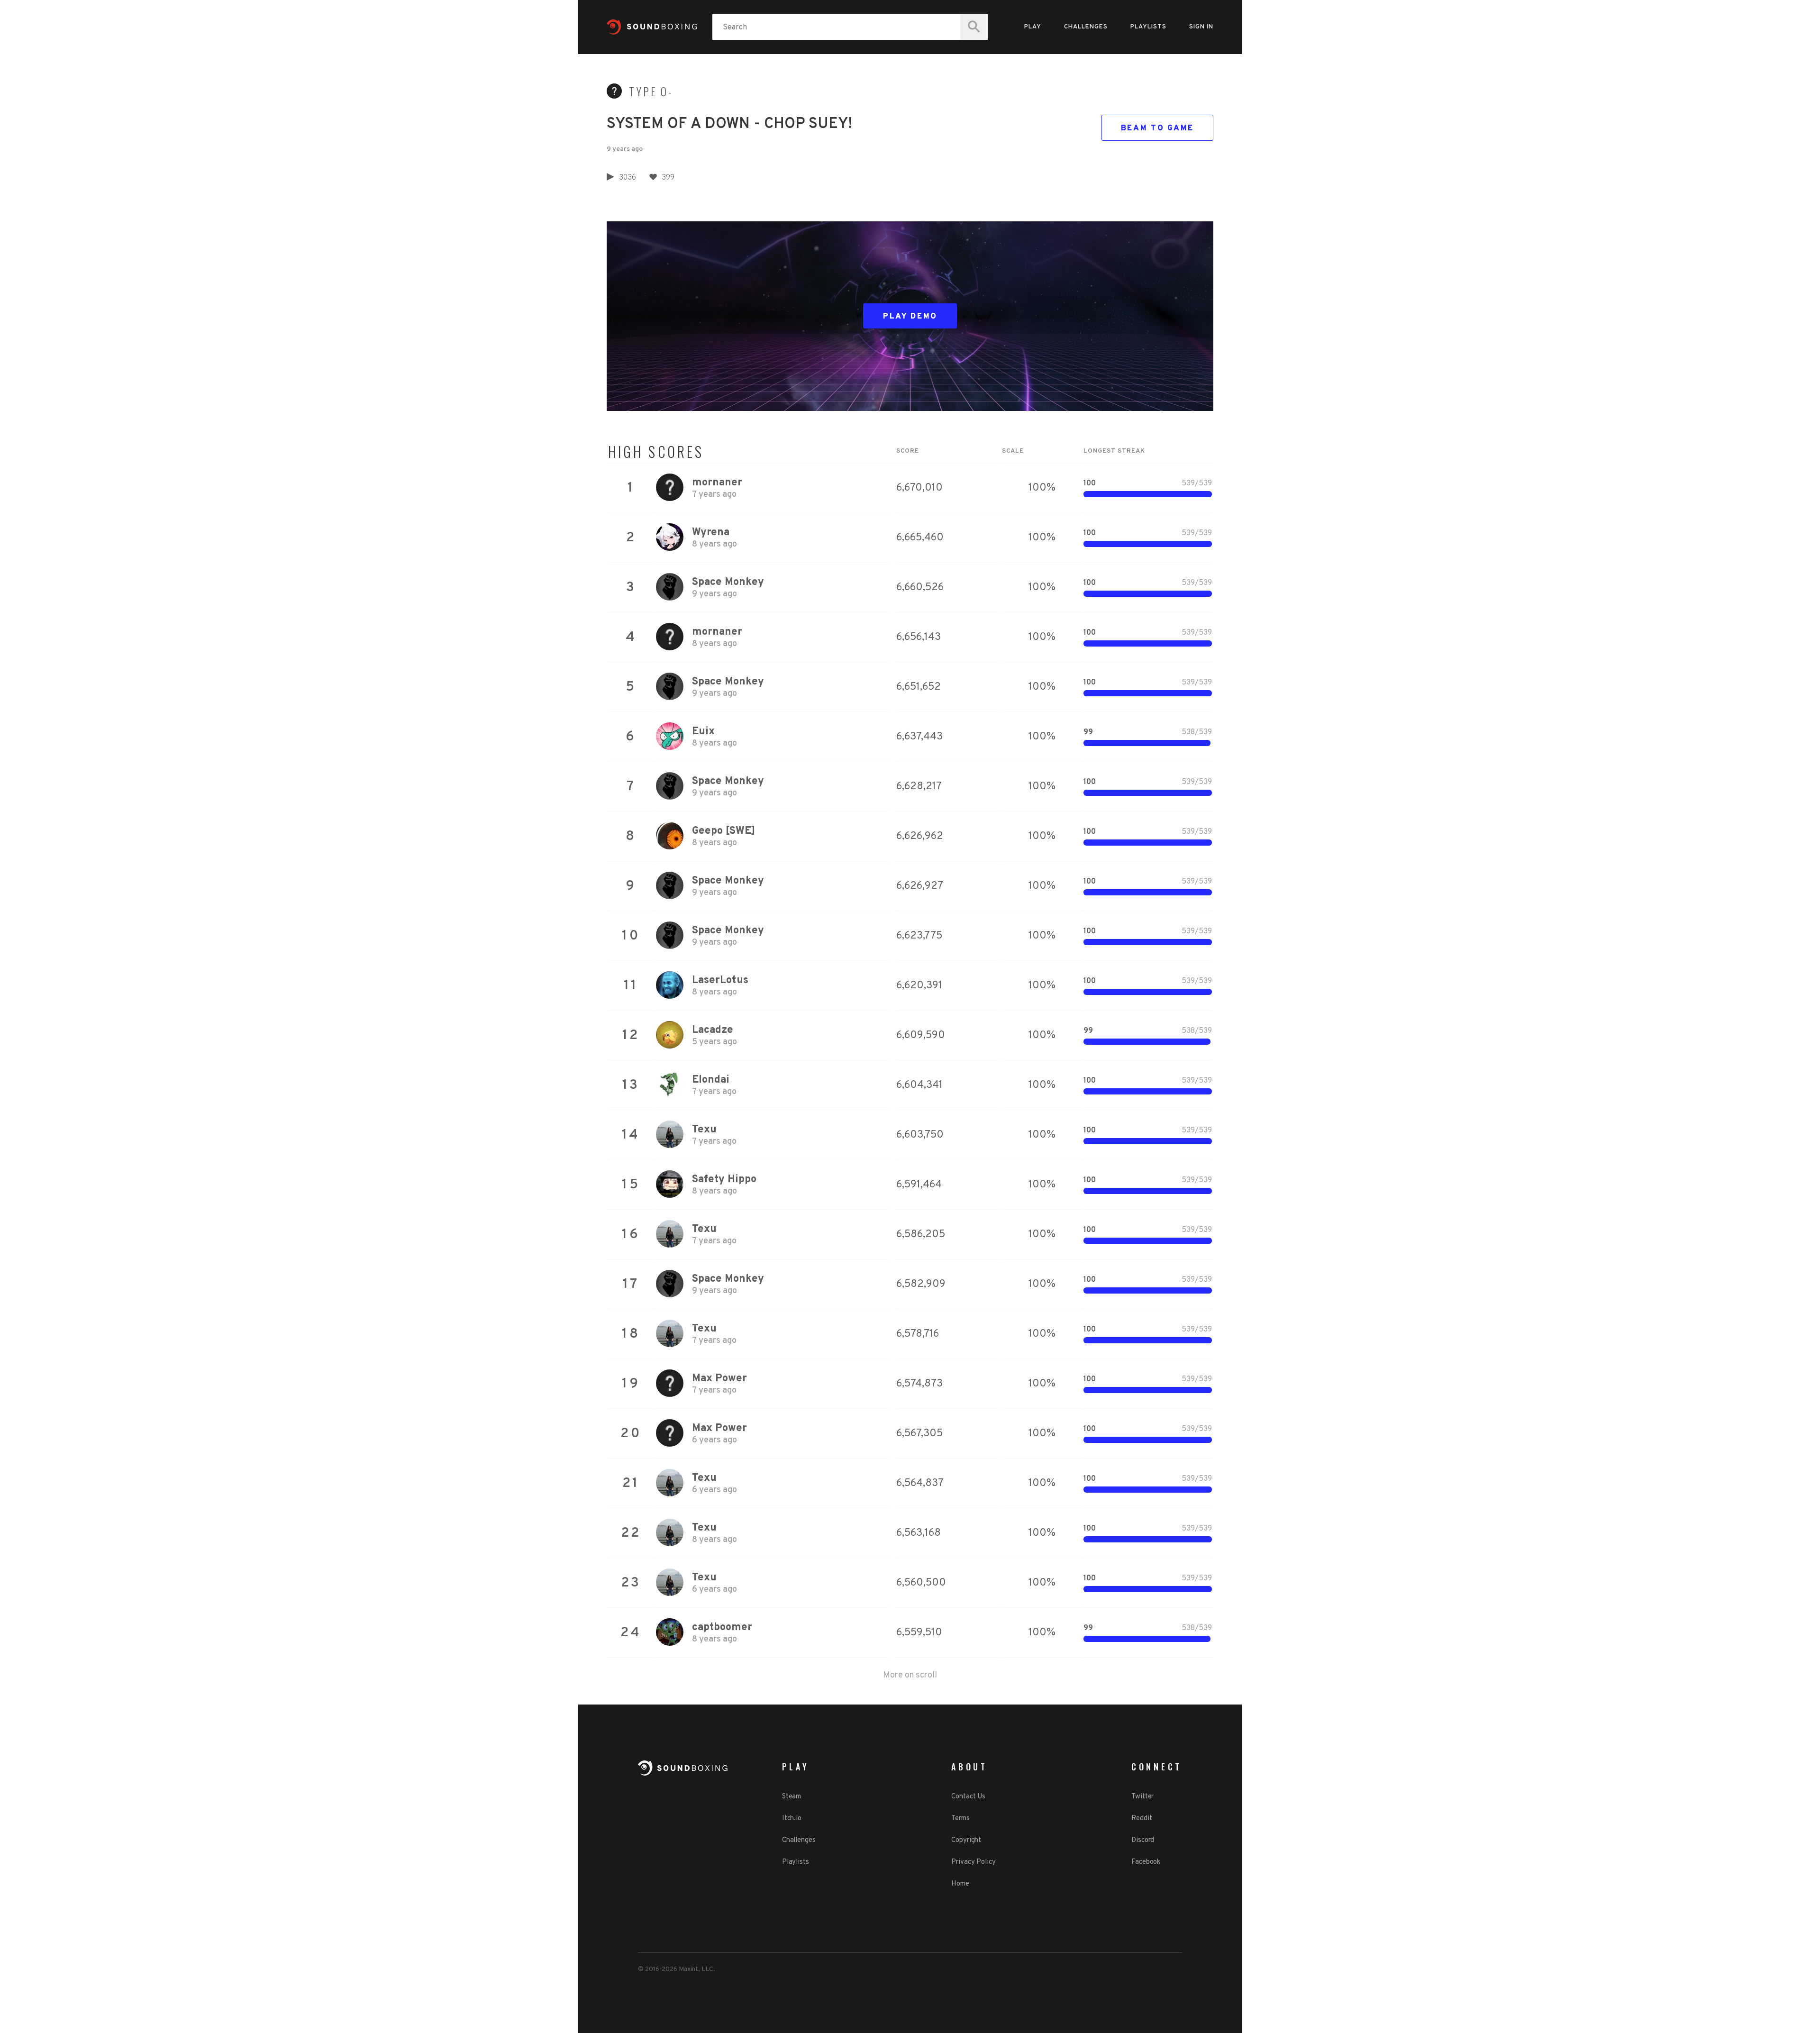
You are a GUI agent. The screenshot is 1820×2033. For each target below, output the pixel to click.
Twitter (1142, 1797)
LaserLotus (720, 980)
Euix (703, 732)
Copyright (966, 1840)
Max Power (719, 1379)
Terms (960, 1819)
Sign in (1201, 27)
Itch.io (792, 1819)
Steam (792, 1797)
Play (1033, 27)
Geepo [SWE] (723, 831)
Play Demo (910, 317)
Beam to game (1157, 128)
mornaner (717, 483)
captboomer (722, 1627)
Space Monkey (728, 582)
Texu (704, 1130)
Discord (1143, 1840)
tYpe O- (651, 91)
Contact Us (968, 1797)
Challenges (1086, 27)
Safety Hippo (724, 1180)
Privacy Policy (974, 1862)
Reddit (1142, 1819)
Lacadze (713, 1030)
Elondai (711, 1080)
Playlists (1148, 27)
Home (960, 1884)
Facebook (1146, 1862)
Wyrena (711, 533)
